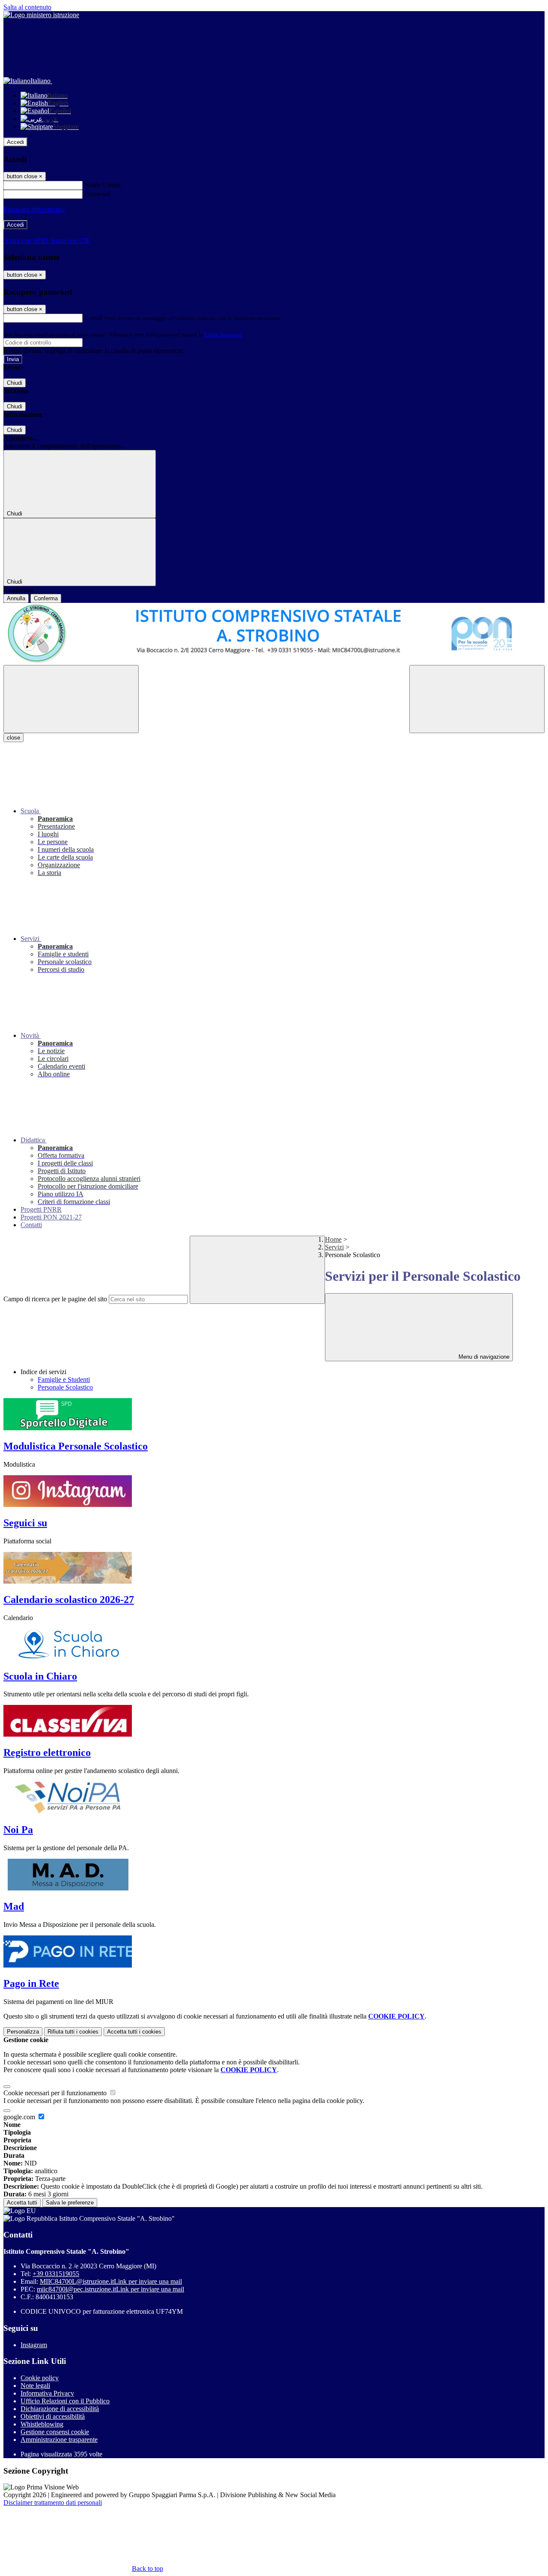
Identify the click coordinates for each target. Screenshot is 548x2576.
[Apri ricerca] (477, 699)
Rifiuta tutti (73, 2032)
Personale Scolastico (65, 1387)
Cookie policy (40, 2378)
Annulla (16, 598)
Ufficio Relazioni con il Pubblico (65, 2401)
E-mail (93, 318)
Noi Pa (18, 1830)
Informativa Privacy (47, 2393)
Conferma (46, 598)
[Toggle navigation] (71, 699)
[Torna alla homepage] (274, 634)
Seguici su (25, 1523)
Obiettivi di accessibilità (53, 2416)
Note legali (35, 2386)
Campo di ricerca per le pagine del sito (55, 1299)
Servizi (334, 1247)
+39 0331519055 (56, 2274)
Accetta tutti (134, 2032)
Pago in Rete (31, 1983)
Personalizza (23, 2032)
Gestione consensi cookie (55, 2432)
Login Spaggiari (223, 334)
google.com (20, 2117)
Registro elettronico (47, 1752)
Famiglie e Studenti (64, 1379)
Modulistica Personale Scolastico (76, 1446)
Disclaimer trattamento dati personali (53, 2503)
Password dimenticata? (34, 209)
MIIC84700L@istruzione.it (111, 2281)
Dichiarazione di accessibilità (60, 2409)
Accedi (15, 142)
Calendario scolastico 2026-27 (69, 1600)
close (13, 738)
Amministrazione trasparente (59, 2440)
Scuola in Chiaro (40, 1676)
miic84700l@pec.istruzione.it (110, 2289)
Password (97, 194)
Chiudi (15, 383)
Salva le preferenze (70, 2203)
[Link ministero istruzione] (41, 15)
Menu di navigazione (483, 1357)
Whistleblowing (42, 2424)
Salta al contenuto (27, 7)
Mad (14, 1906)
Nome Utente (103, 185)
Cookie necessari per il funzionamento (56, 2093)
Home (333, 1239)
